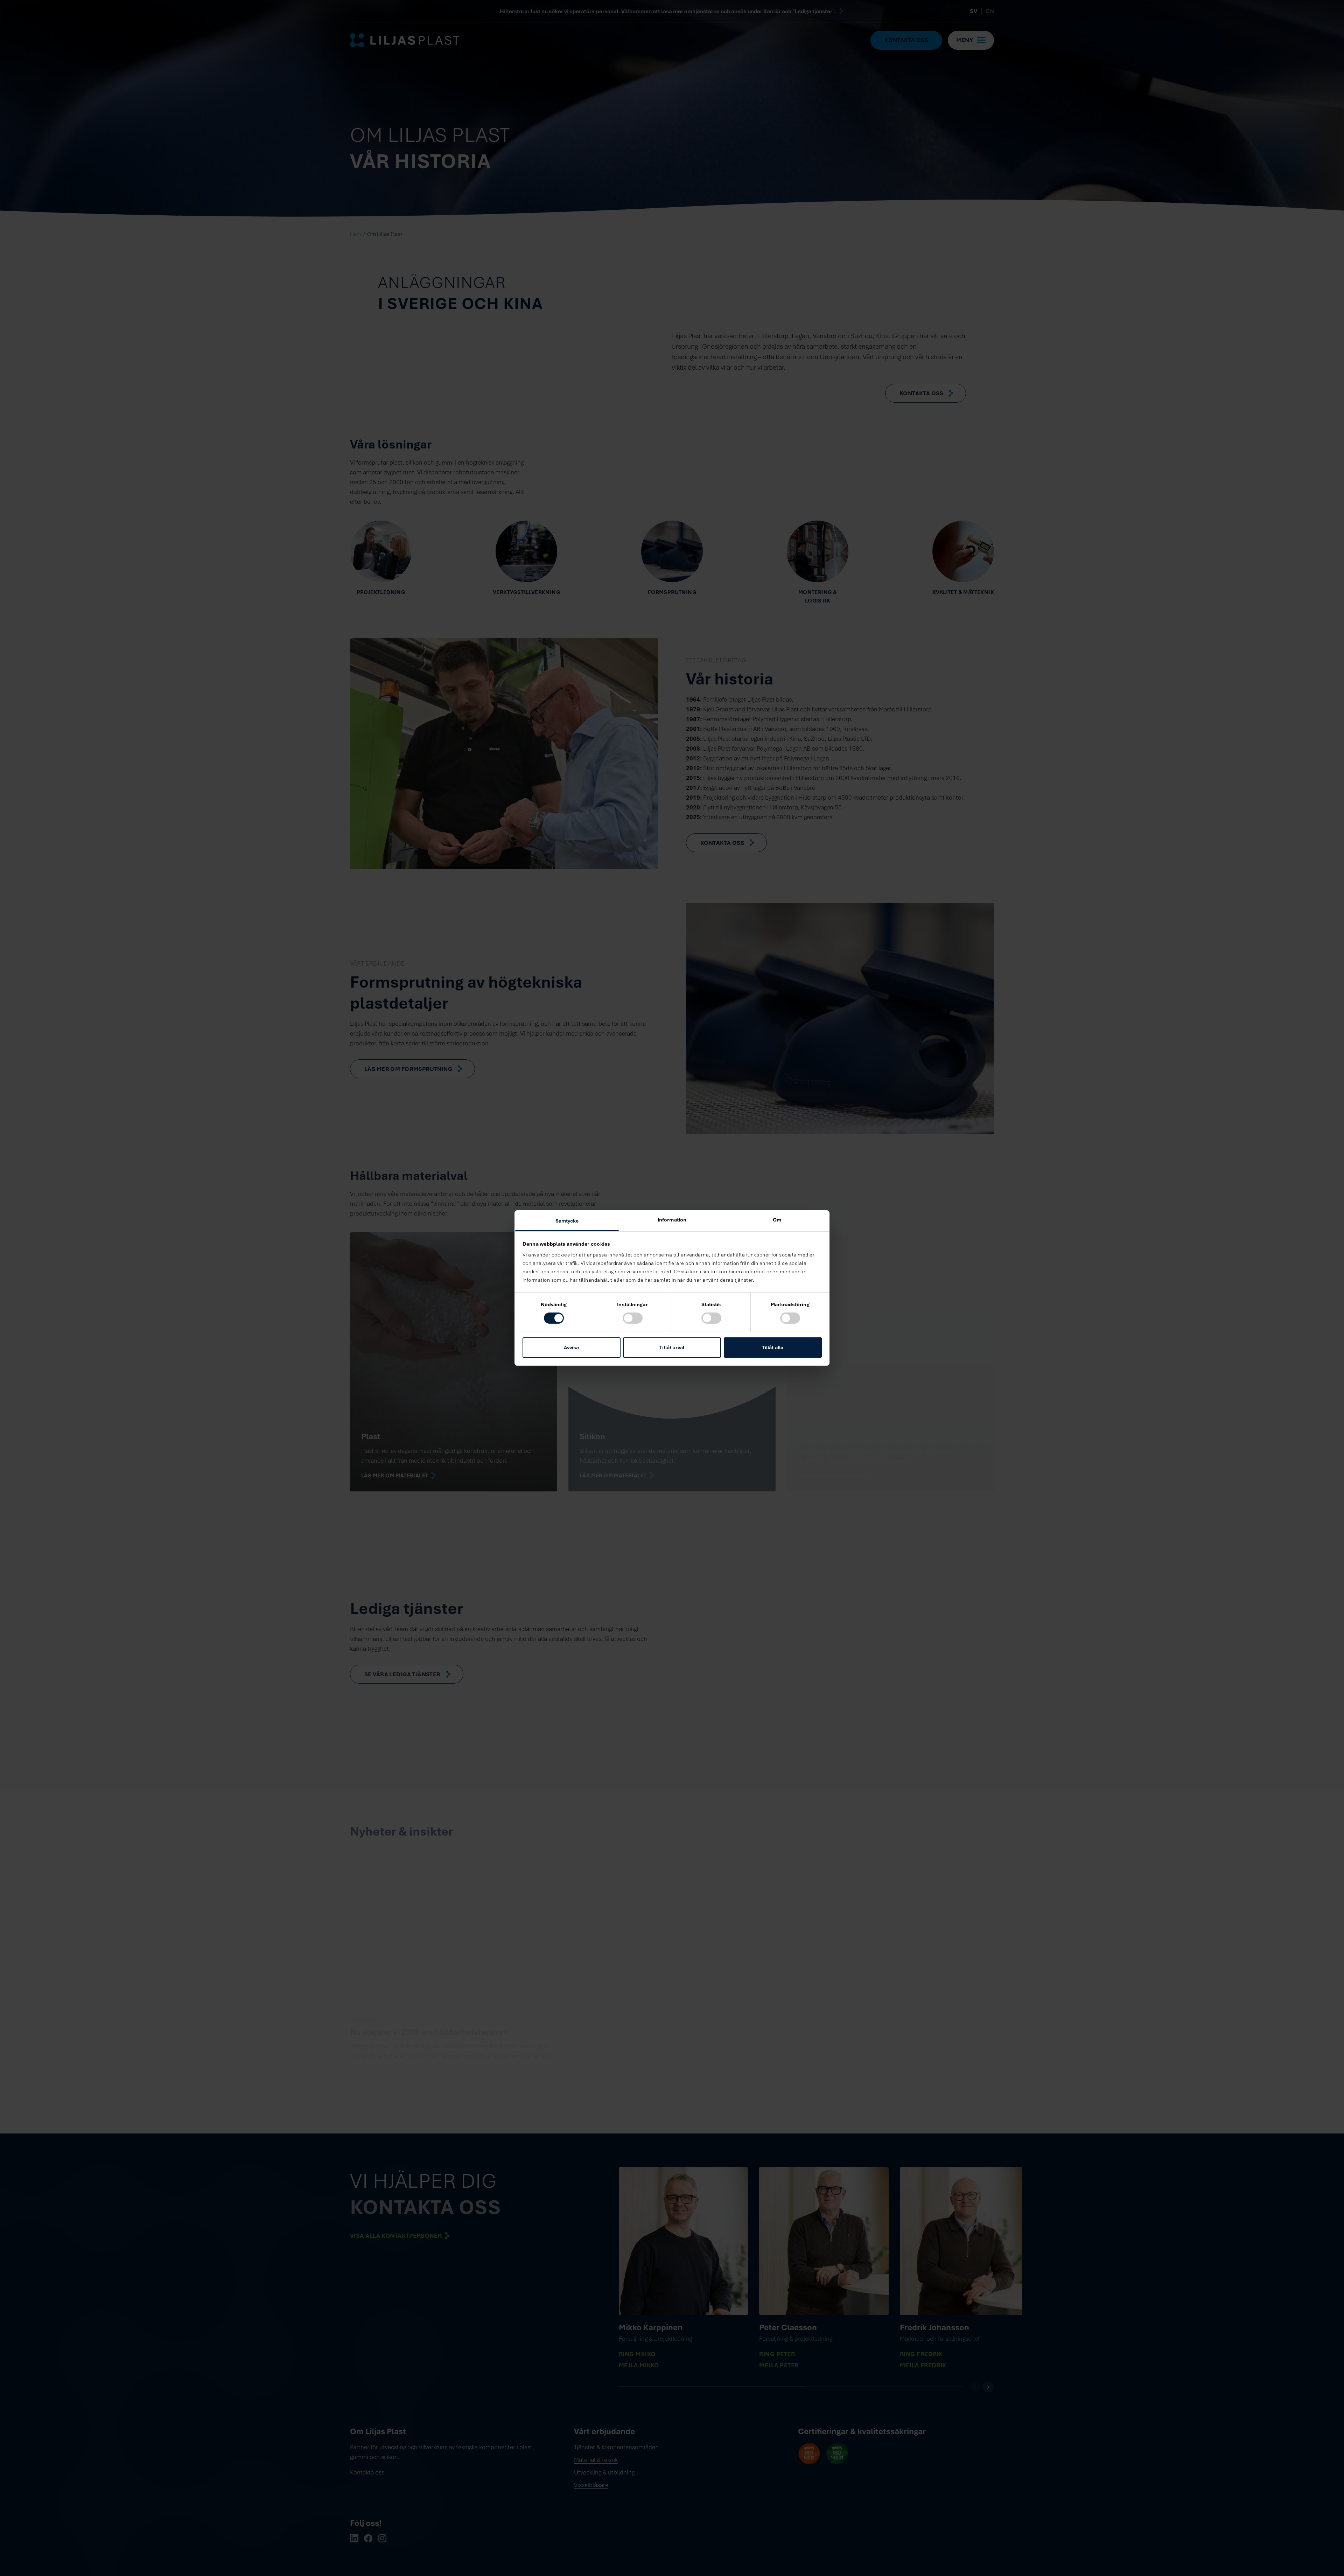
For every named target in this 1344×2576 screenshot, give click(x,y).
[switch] (633, 1318)
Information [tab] (672, 1220)
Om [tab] (777, 1220)
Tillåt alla (773, 1347)
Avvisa (572, 1347)
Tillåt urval (672, 1347)
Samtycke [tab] (567, 1221)
